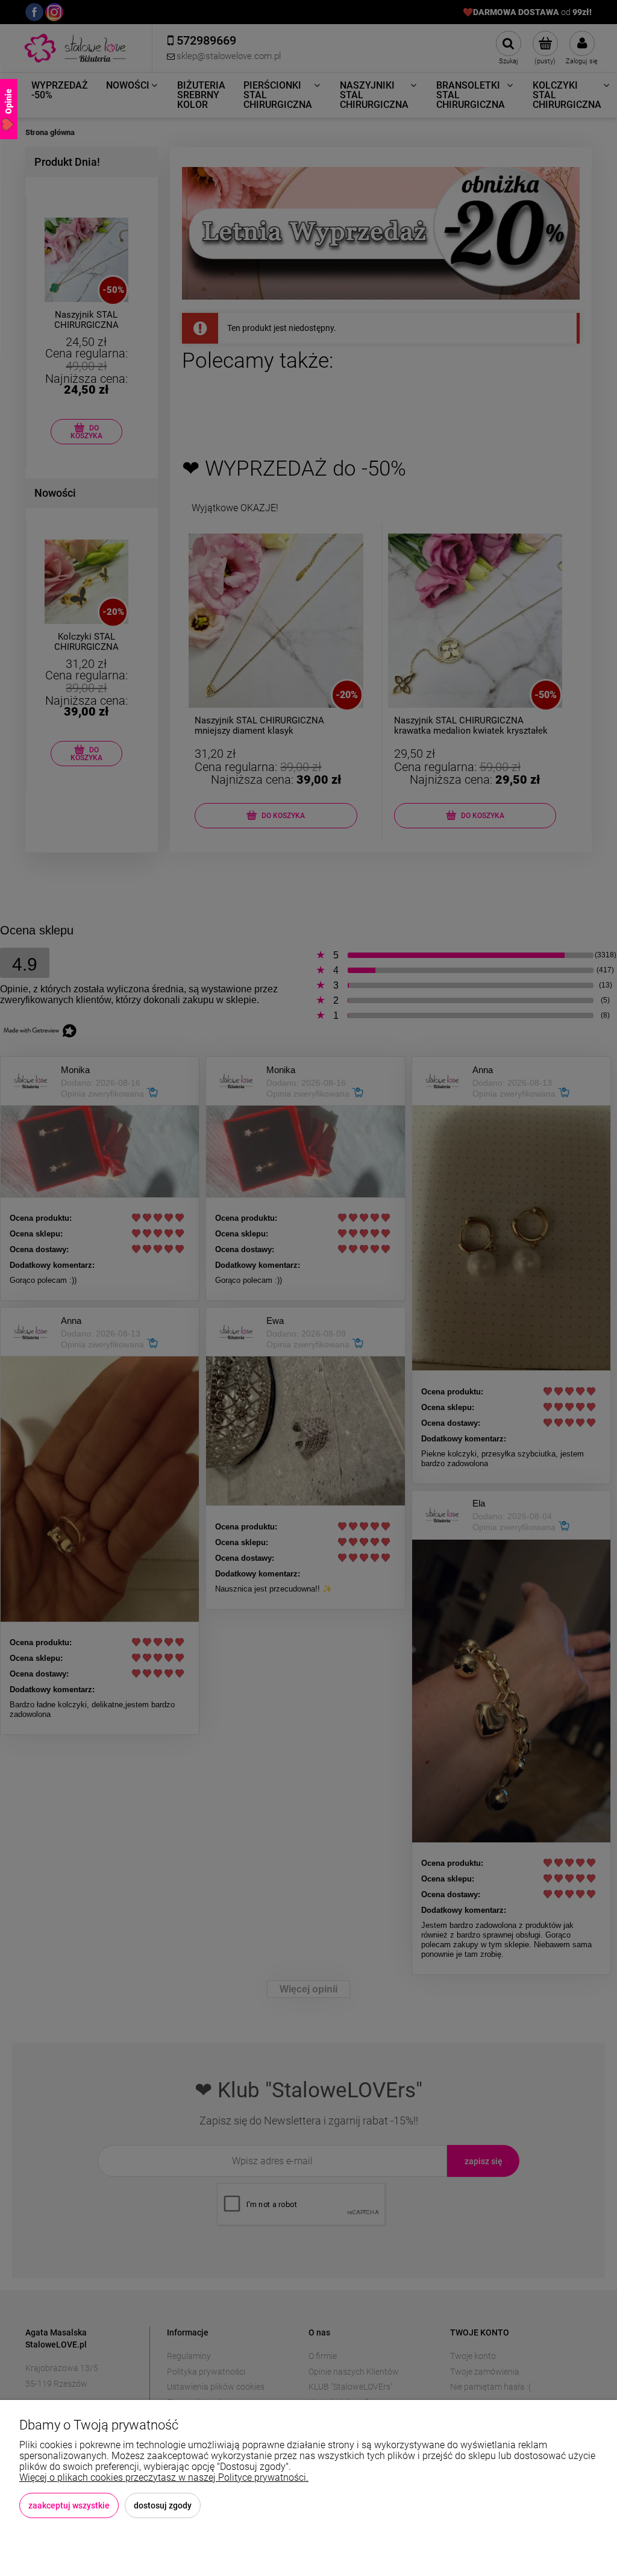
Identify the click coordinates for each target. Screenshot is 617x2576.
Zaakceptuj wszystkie (69, 2505)
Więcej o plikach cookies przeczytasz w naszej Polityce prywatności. (164, 2477)
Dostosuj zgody (163, 2505)
